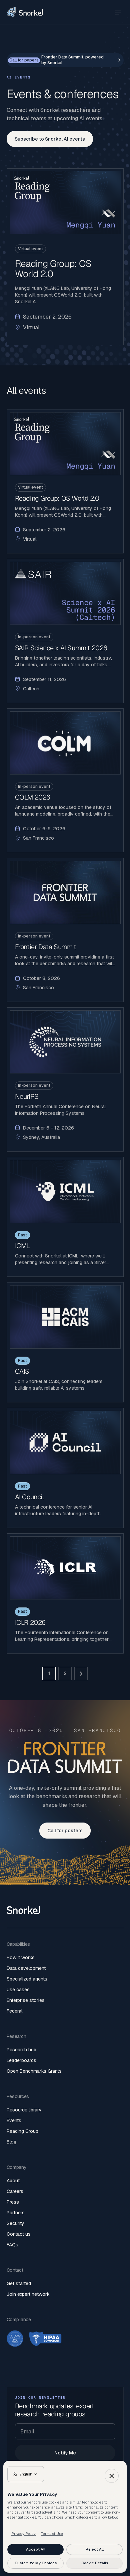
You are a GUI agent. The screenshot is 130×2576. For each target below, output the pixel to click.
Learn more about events (65, 481)
